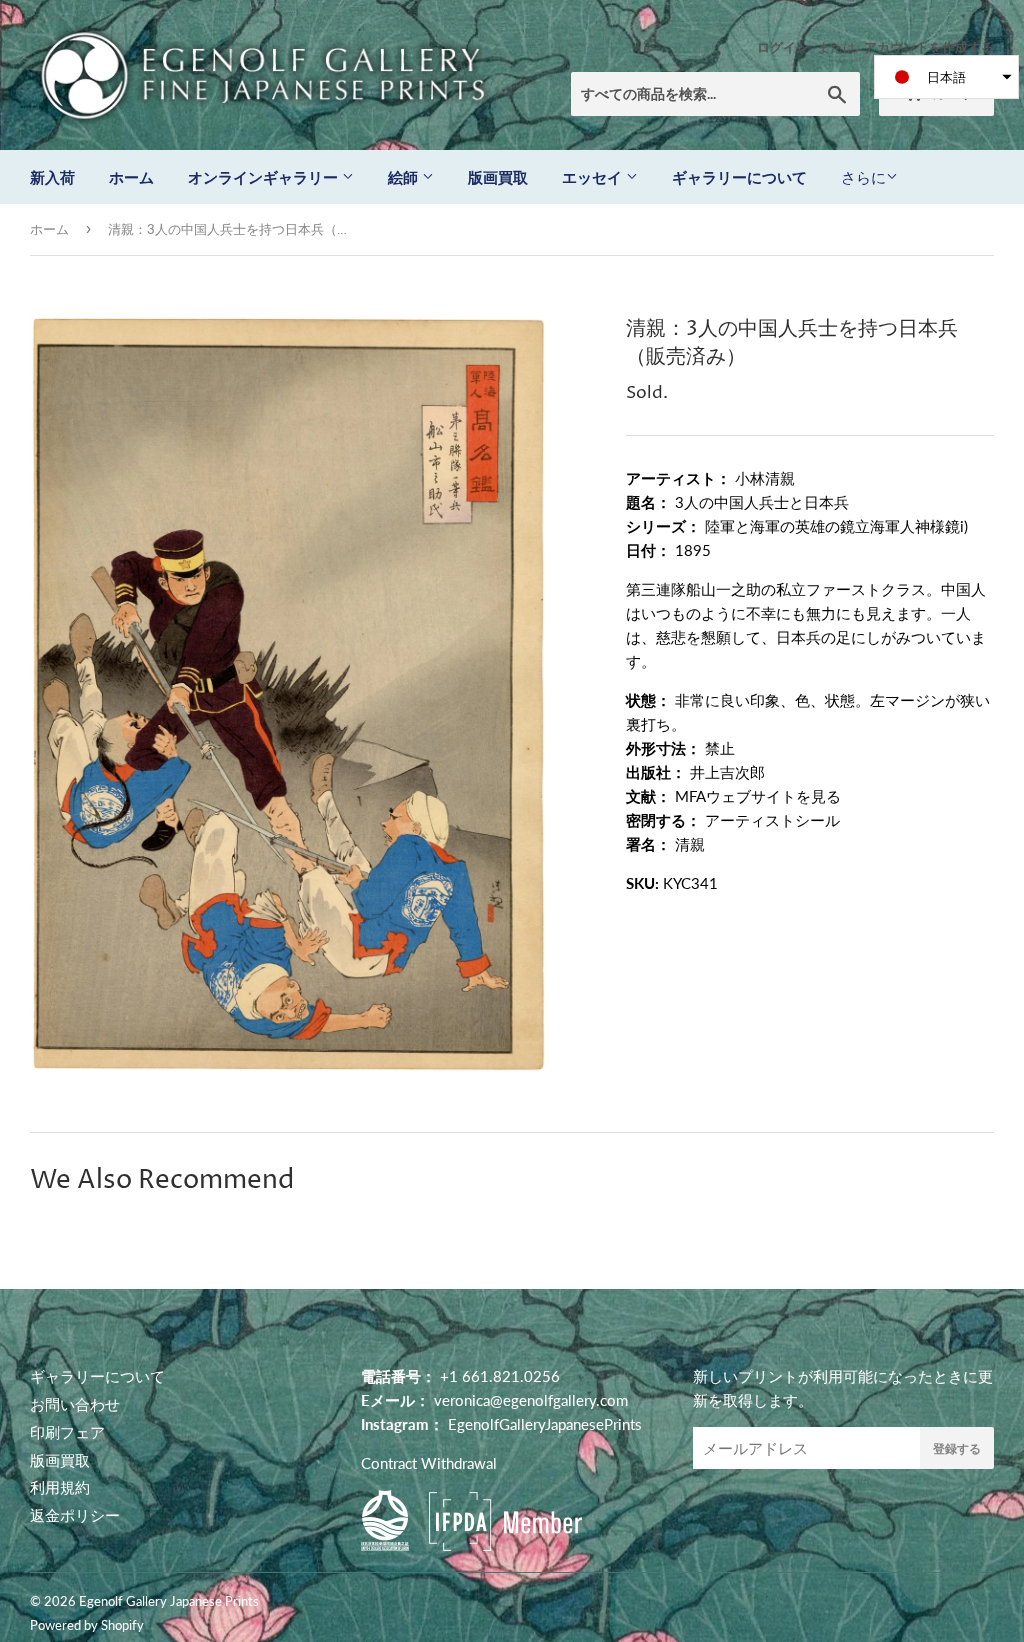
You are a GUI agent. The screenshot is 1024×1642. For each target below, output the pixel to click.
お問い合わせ (75, 1404)
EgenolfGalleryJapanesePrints (545, 1424)
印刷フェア (67, 1432)
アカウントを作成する (929, 47)
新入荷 (52, 177)
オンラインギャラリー (265, 177)
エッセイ (594, 177)
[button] (946, 77)
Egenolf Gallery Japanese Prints (169, 1601)
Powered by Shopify (87, 1625)
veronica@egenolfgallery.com (531, 1400)
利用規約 (60, 1487)
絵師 (405, 177)
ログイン (783, 47)
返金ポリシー (75, 1515)
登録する (957, 1448)
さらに (863, 177)
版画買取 (498, 177)
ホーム (131, 177)
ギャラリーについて (739, 177)
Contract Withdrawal (429, 1463)
